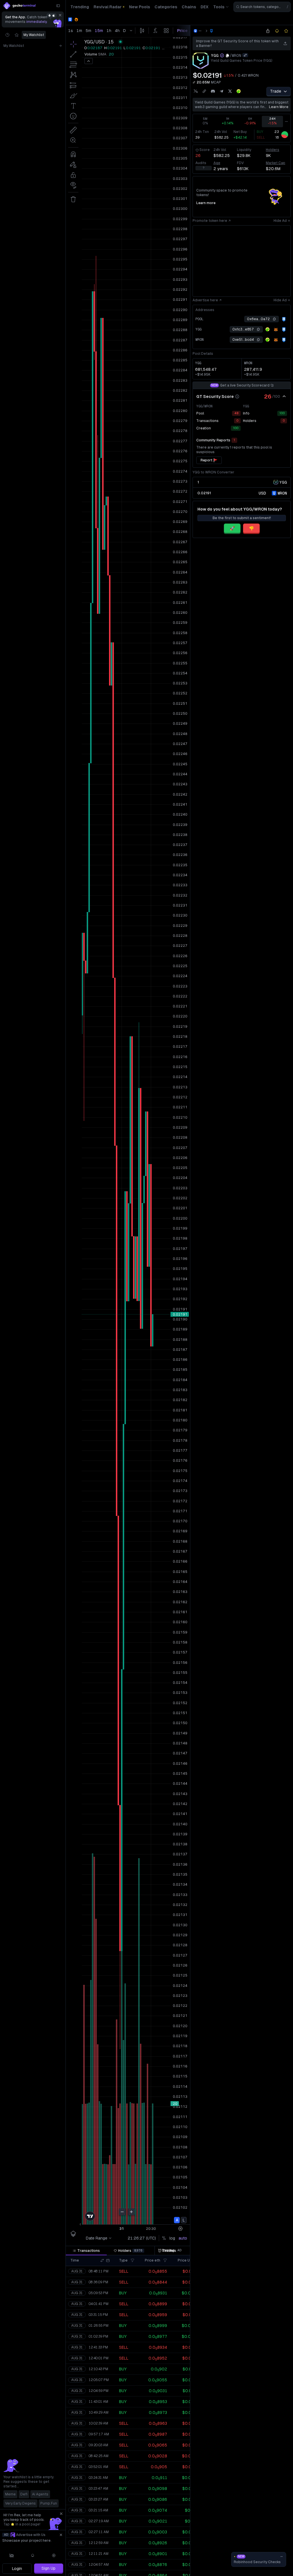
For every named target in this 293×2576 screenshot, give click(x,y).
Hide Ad (280, 221)
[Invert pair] (245, 55)
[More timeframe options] (286, 121)
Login (17, 2569)
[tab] (86, 2251)
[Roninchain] (284, 319)
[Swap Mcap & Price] (194, 82)
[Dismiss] (60, 15)
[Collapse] (58, 6)
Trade (276, 91)
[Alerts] (33, 2555)
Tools (219, 7)
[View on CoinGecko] (239, 91)
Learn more (279, 107)
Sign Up (48, 2568)
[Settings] (54, 2555)
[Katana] (211, 31)
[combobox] (262, 7)
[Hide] (284, 397)
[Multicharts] (12, 2555)
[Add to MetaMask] (276, 330)
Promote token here (210, 221)
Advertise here (205, 300)
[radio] (262, 493)
